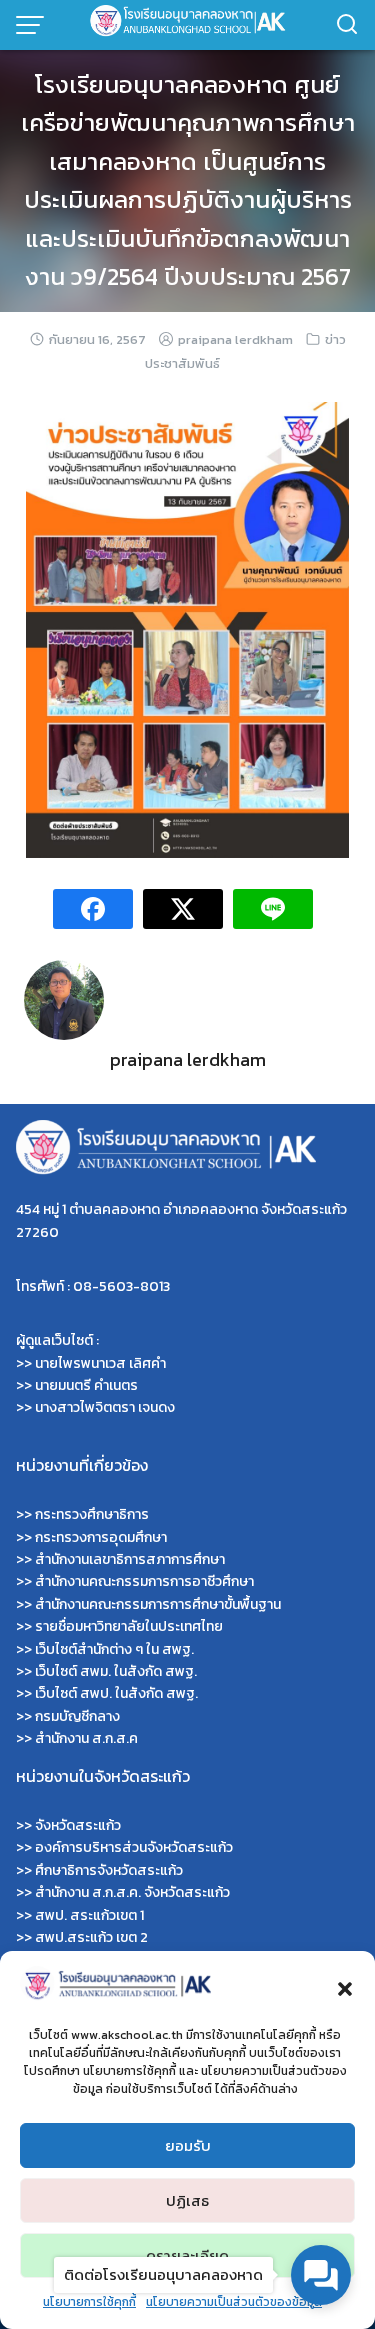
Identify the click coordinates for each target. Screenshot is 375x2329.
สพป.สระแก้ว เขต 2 (91, 1937)
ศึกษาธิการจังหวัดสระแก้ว (109, 1870)
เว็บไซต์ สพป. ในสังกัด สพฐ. (116, 1693)
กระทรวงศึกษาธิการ (92, 1514)
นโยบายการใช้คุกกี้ (89, 2302)
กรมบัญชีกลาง (77, 1716)
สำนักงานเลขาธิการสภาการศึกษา (130, 1559)
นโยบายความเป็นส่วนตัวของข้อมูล (234, 2302)
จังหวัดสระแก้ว (78, 1825)
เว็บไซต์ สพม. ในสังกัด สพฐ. (116, 1671)
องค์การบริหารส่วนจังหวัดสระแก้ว (134, 1847)
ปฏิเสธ (187, 2200)
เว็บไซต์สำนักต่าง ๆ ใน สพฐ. (114, 1649)
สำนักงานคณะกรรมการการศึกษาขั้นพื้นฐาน (158, 1604)
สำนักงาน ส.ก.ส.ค (86, 1738)
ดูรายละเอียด (187, 2255)
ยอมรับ (188, 2145)
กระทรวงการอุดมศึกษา (101, 1537)
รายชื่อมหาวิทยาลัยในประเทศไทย (129, 1626)
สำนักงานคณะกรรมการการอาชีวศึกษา (144, 1581)
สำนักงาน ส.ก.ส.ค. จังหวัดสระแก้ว (132, 1892)
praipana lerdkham (235, 339)
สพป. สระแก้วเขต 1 (89, 1915)
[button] (345, 1986)
